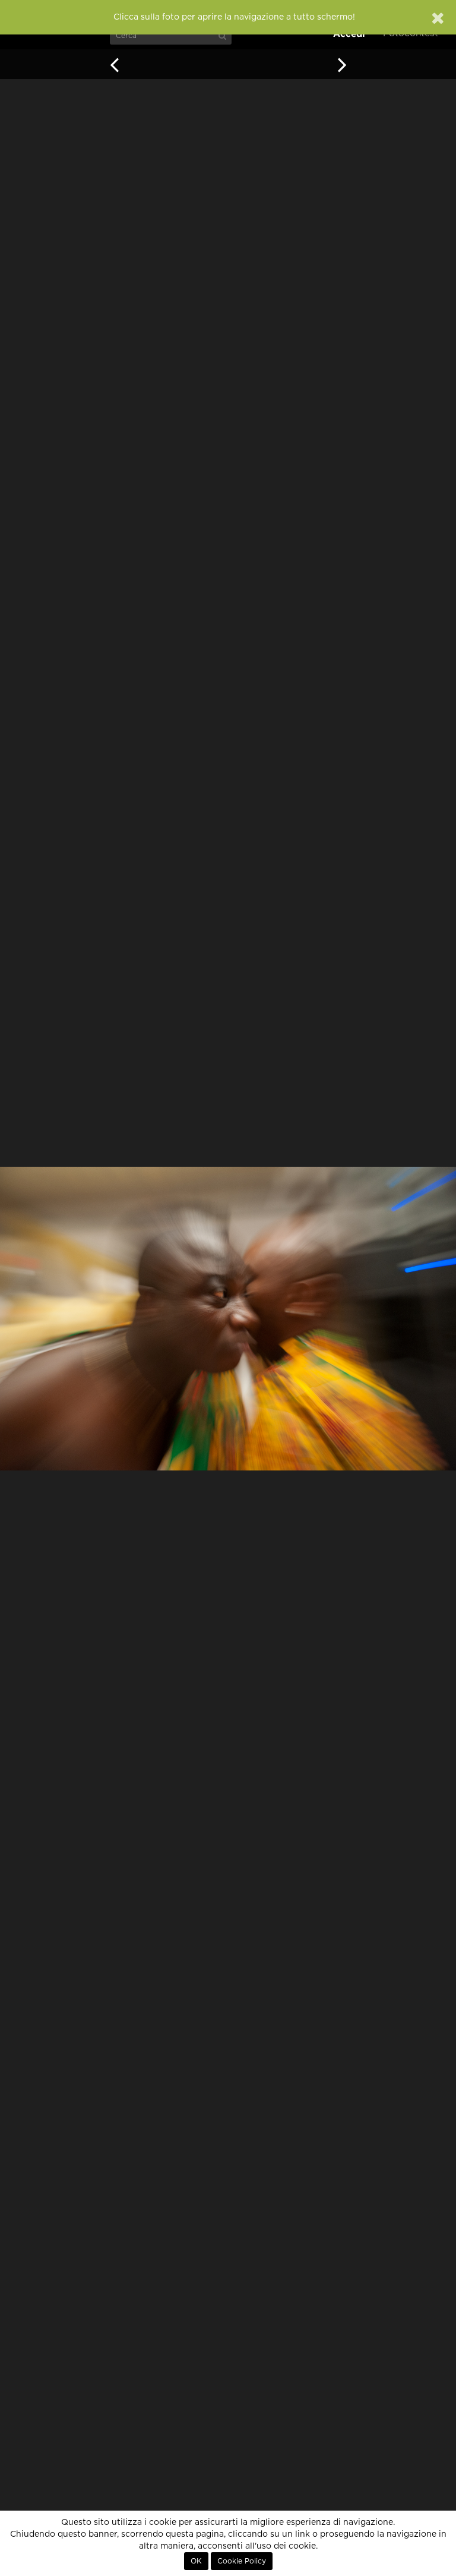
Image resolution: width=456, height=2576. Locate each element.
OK (196, 2561)
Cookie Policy (242, 2561)
